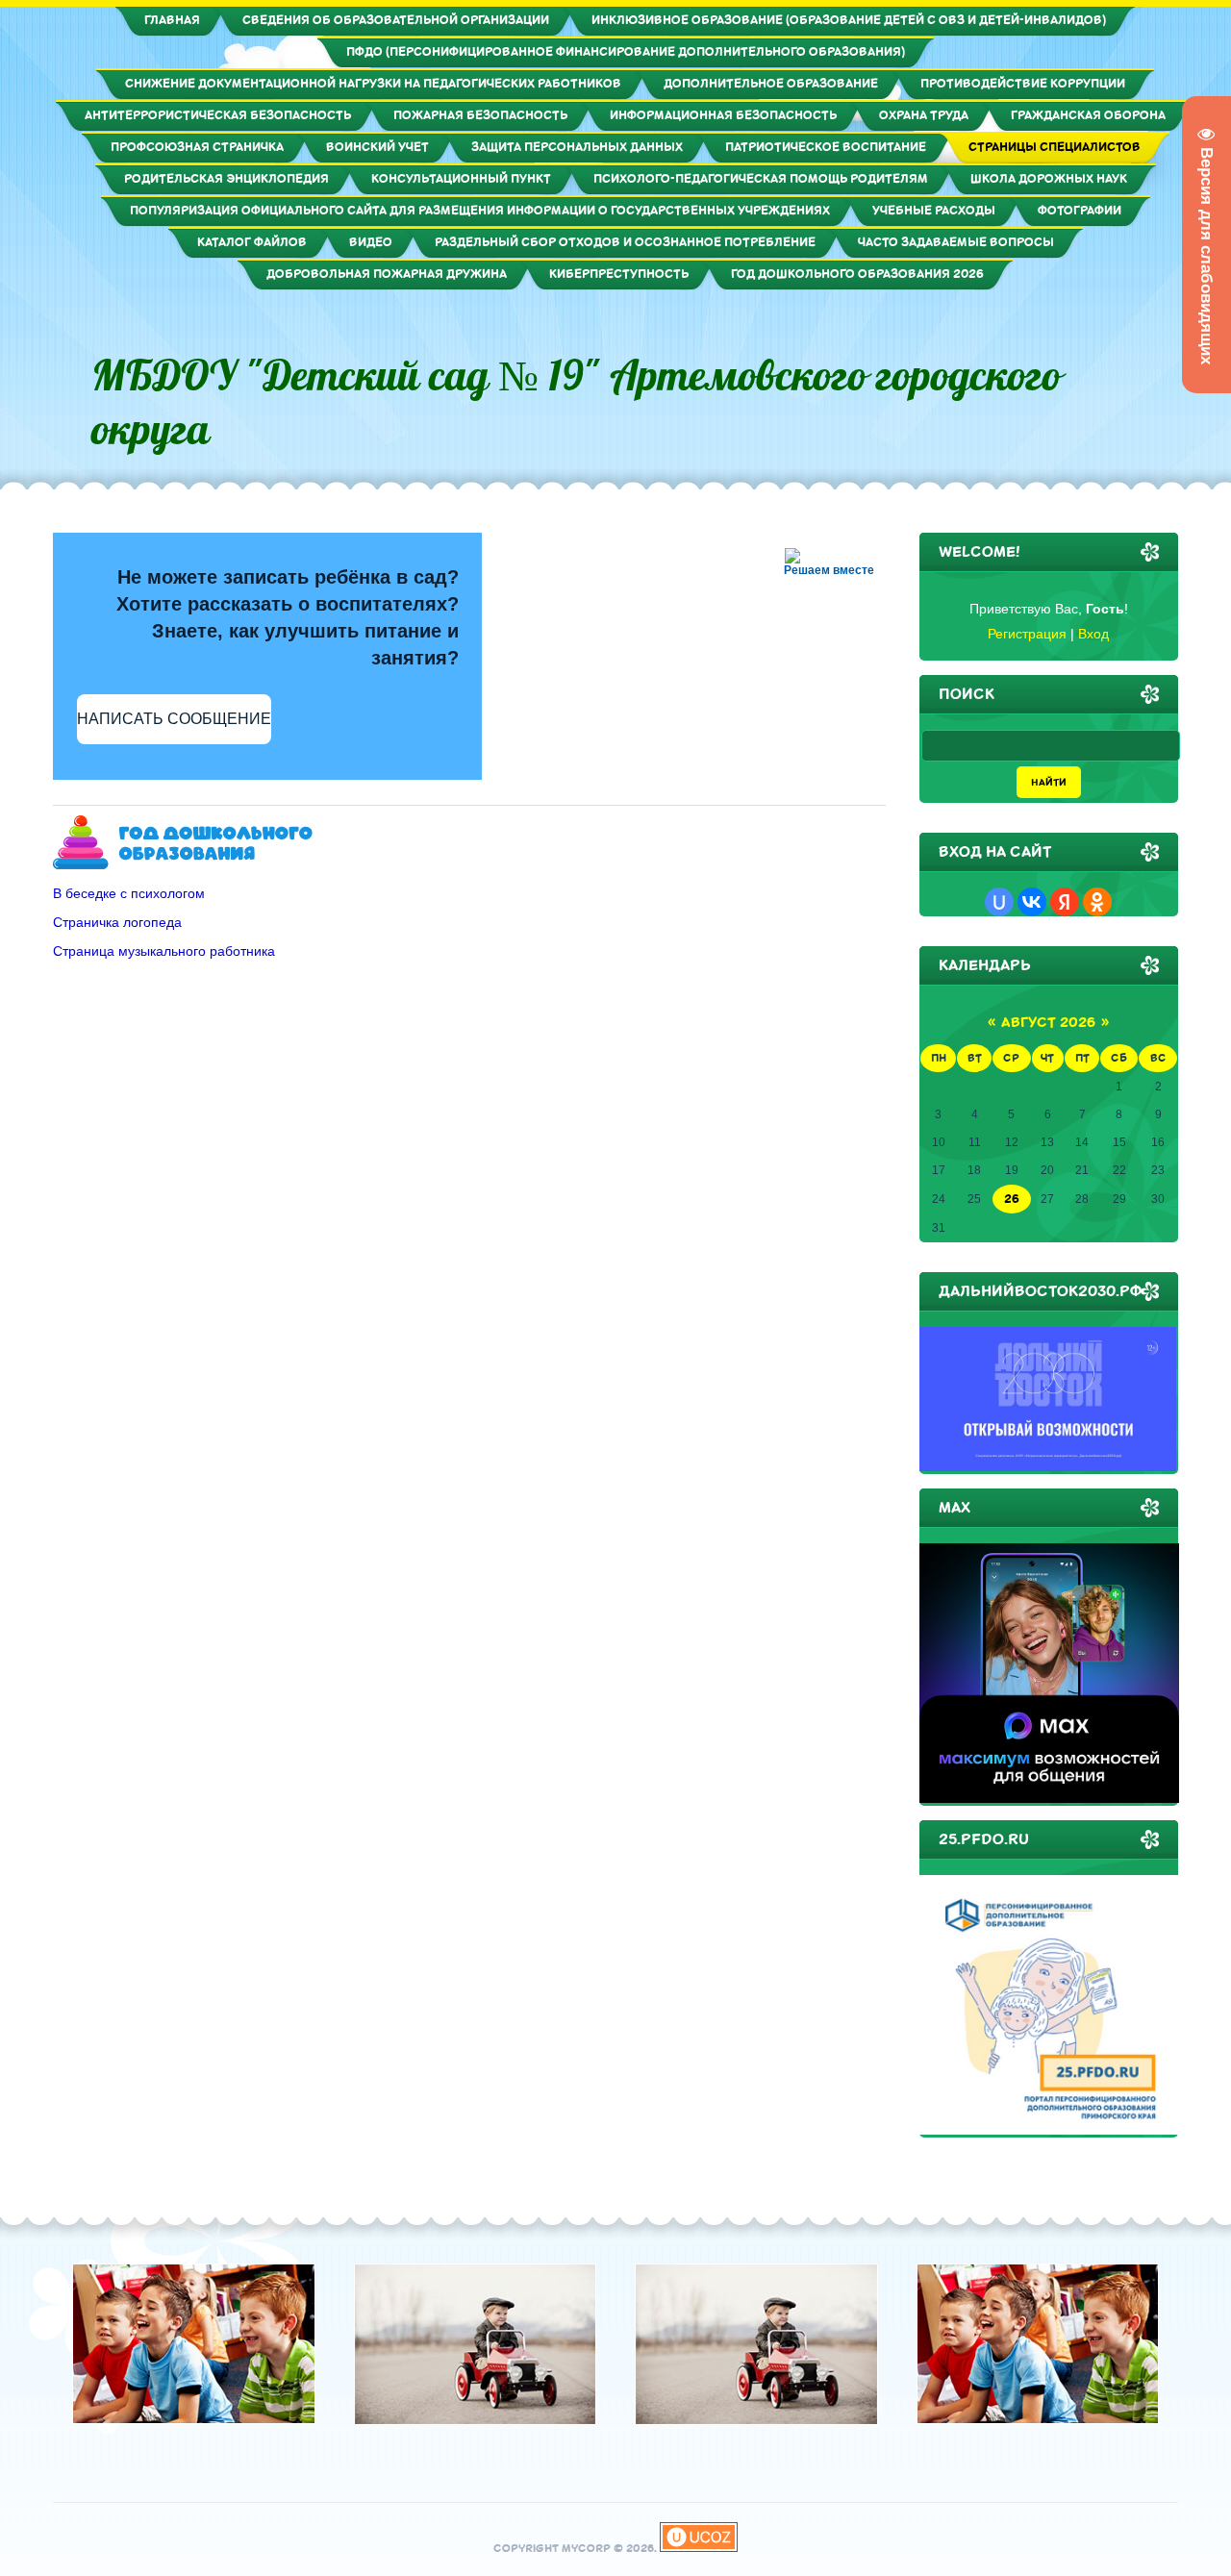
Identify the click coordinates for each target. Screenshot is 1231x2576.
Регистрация (1027, 634)
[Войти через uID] (999, 902)
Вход (1093, 634)
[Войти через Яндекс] (1065, 902)
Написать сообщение (174, 719)
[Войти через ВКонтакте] (1032, 902)
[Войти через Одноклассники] (1097, 902)
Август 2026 (1048, 1023)
